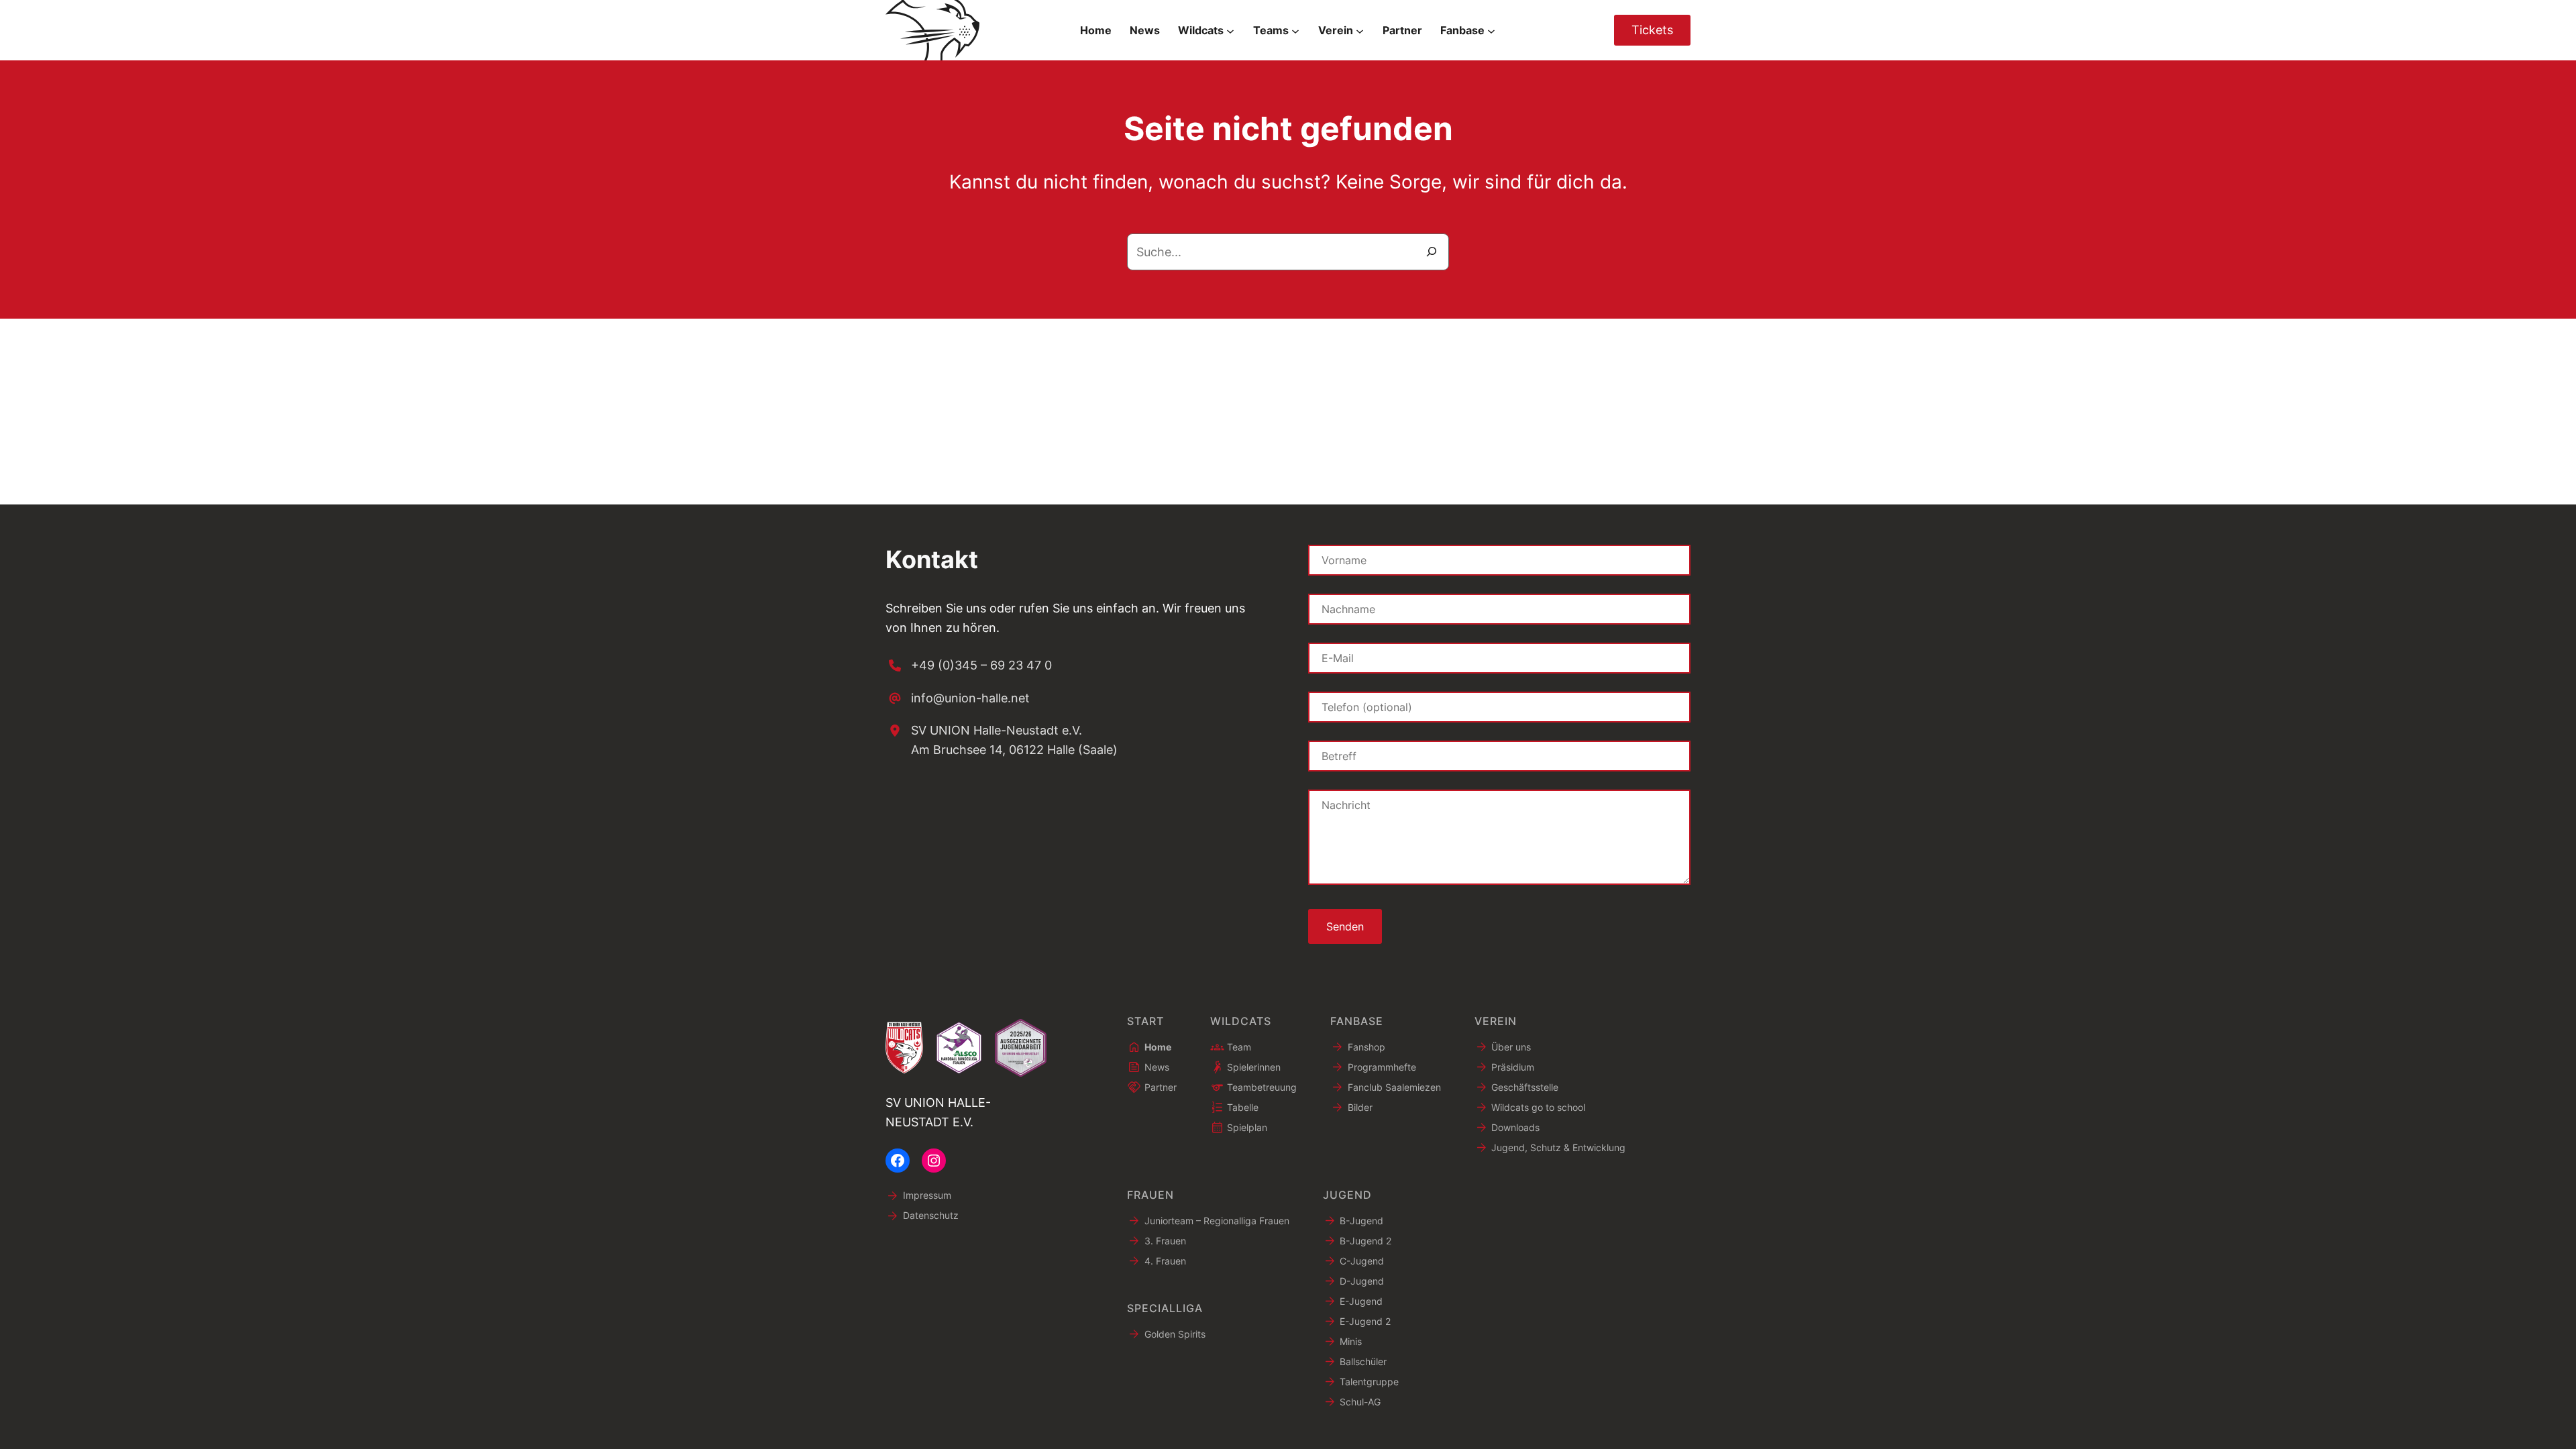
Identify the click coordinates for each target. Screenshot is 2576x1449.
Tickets (1652, 30)
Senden (1345, 926)
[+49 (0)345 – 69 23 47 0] (969, 666)
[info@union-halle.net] (958, 699)
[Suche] (1432, 252)
